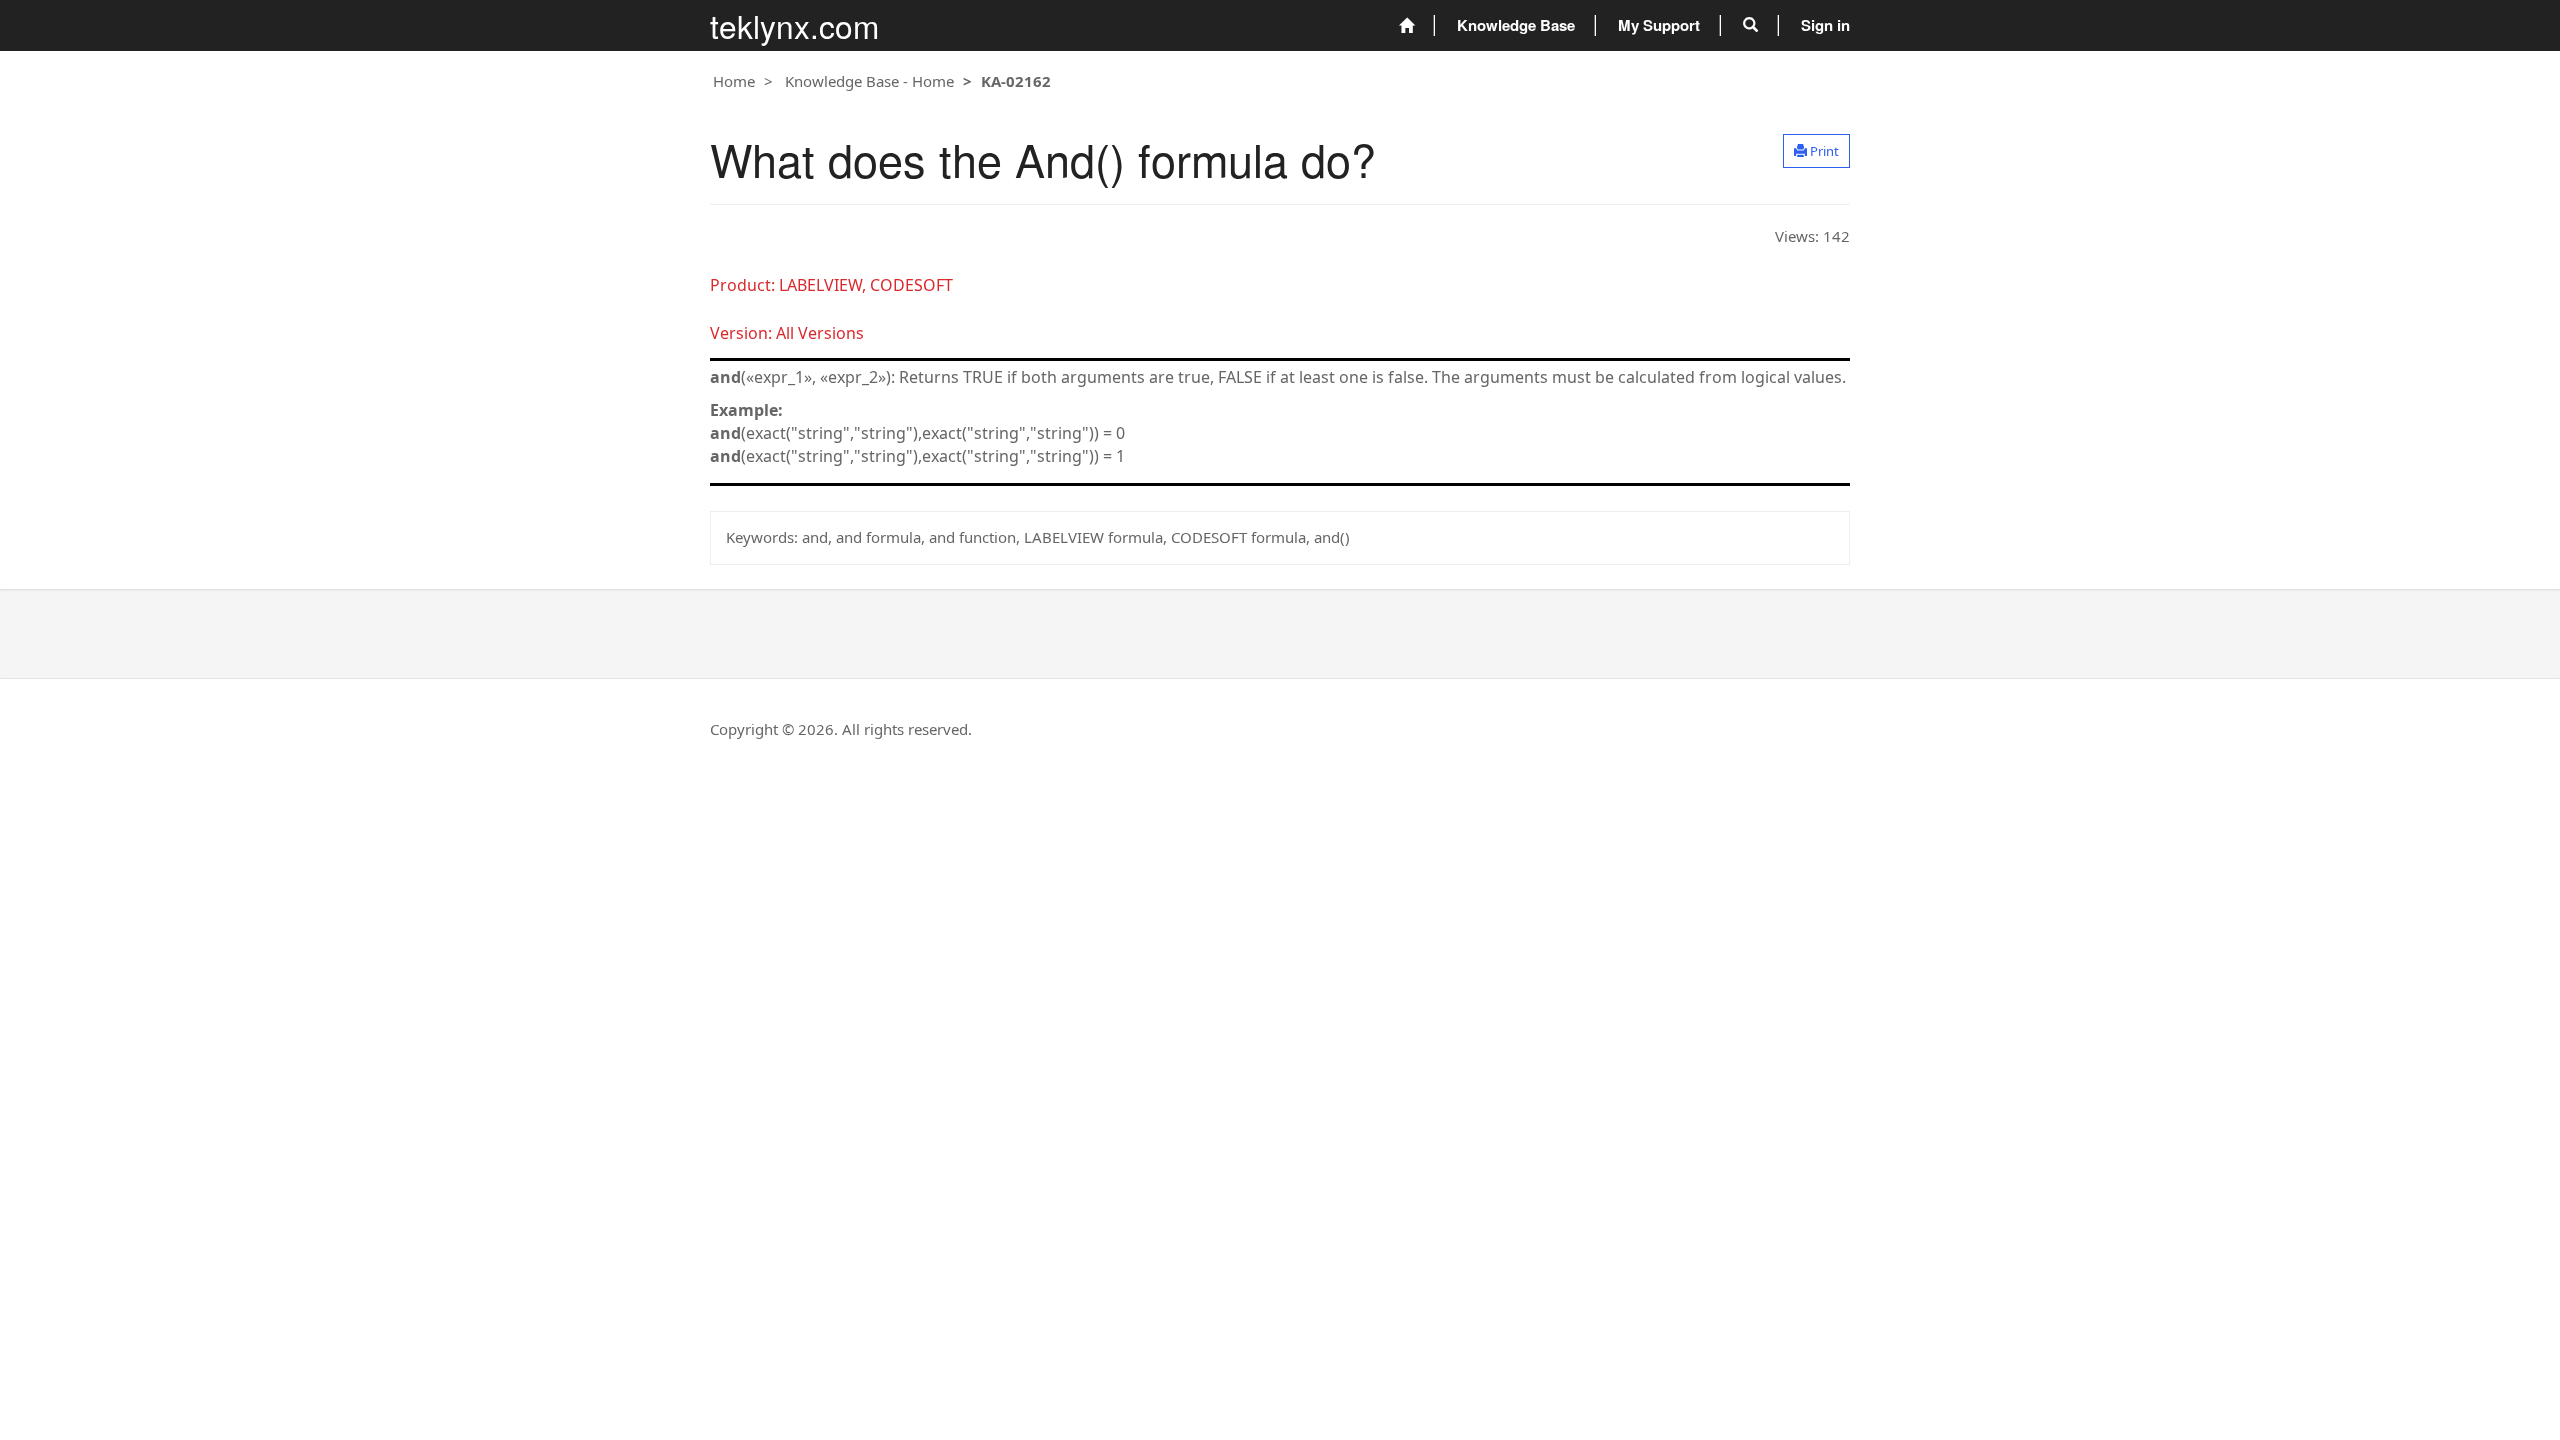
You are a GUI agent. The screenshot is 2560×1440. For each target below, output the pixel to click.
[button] (1750, 25)
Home (734, 81)
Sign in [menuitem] (1825, 25)
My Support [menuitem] (1659, 25)
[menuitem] (1406, 25)
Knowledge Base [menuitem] (1516, 25)
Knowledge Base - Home (869, 81)
